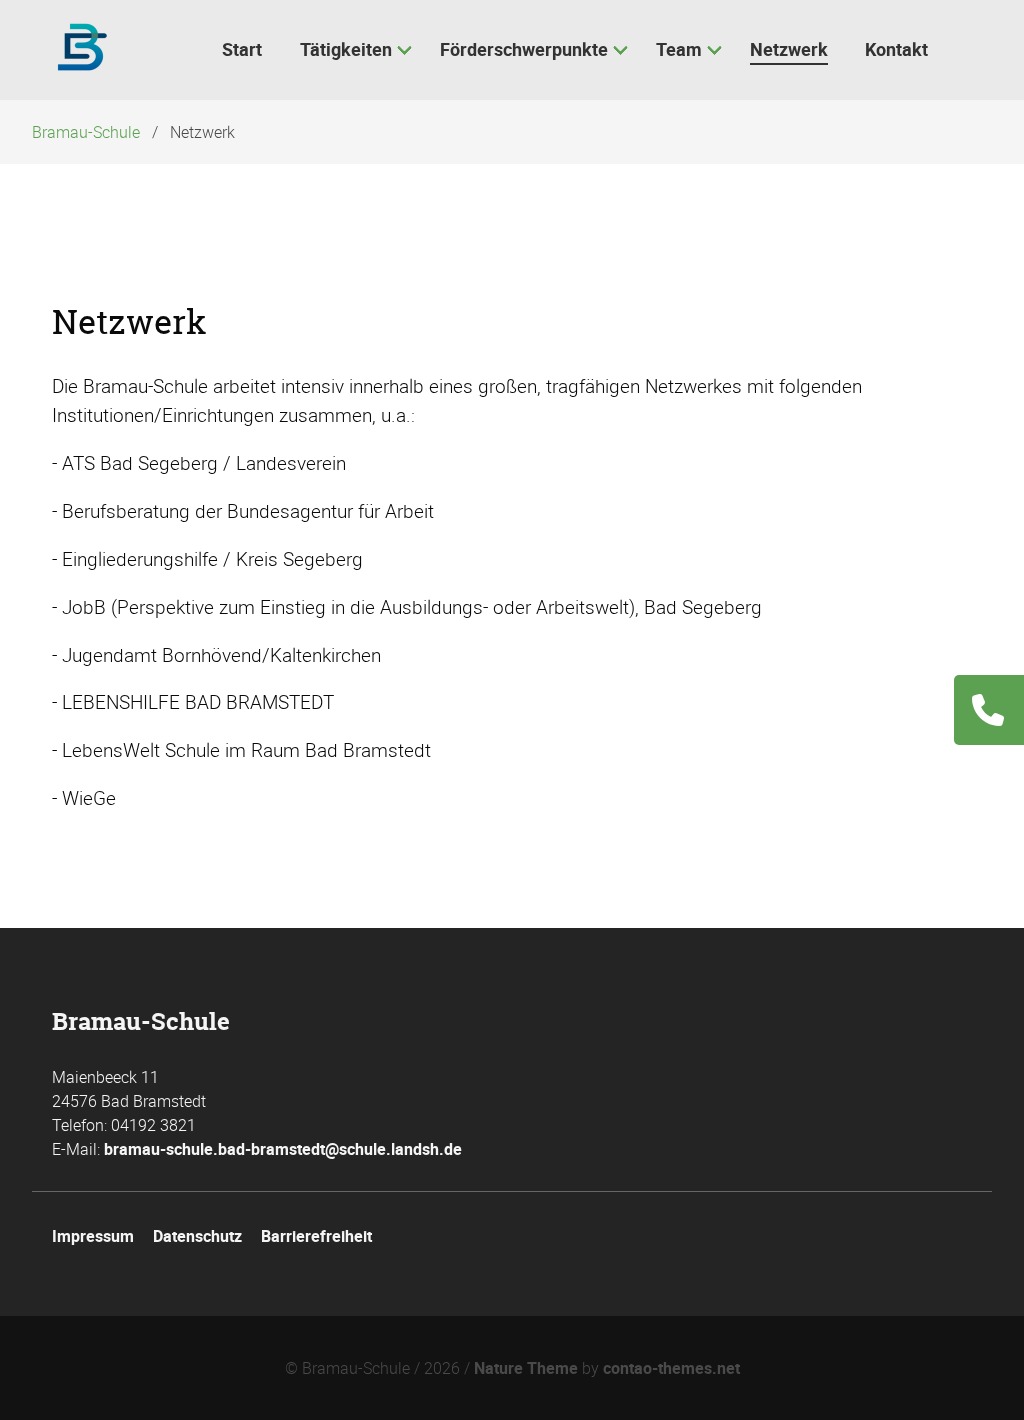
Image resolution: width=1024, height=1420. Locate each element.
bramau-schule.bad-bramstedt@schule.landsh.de (283, 1149)
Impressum (93, 1236)
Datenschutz (197, 1236)
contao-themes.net (671, 1368)
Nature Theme (526, 1368)
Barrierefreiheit (316, 1236)
